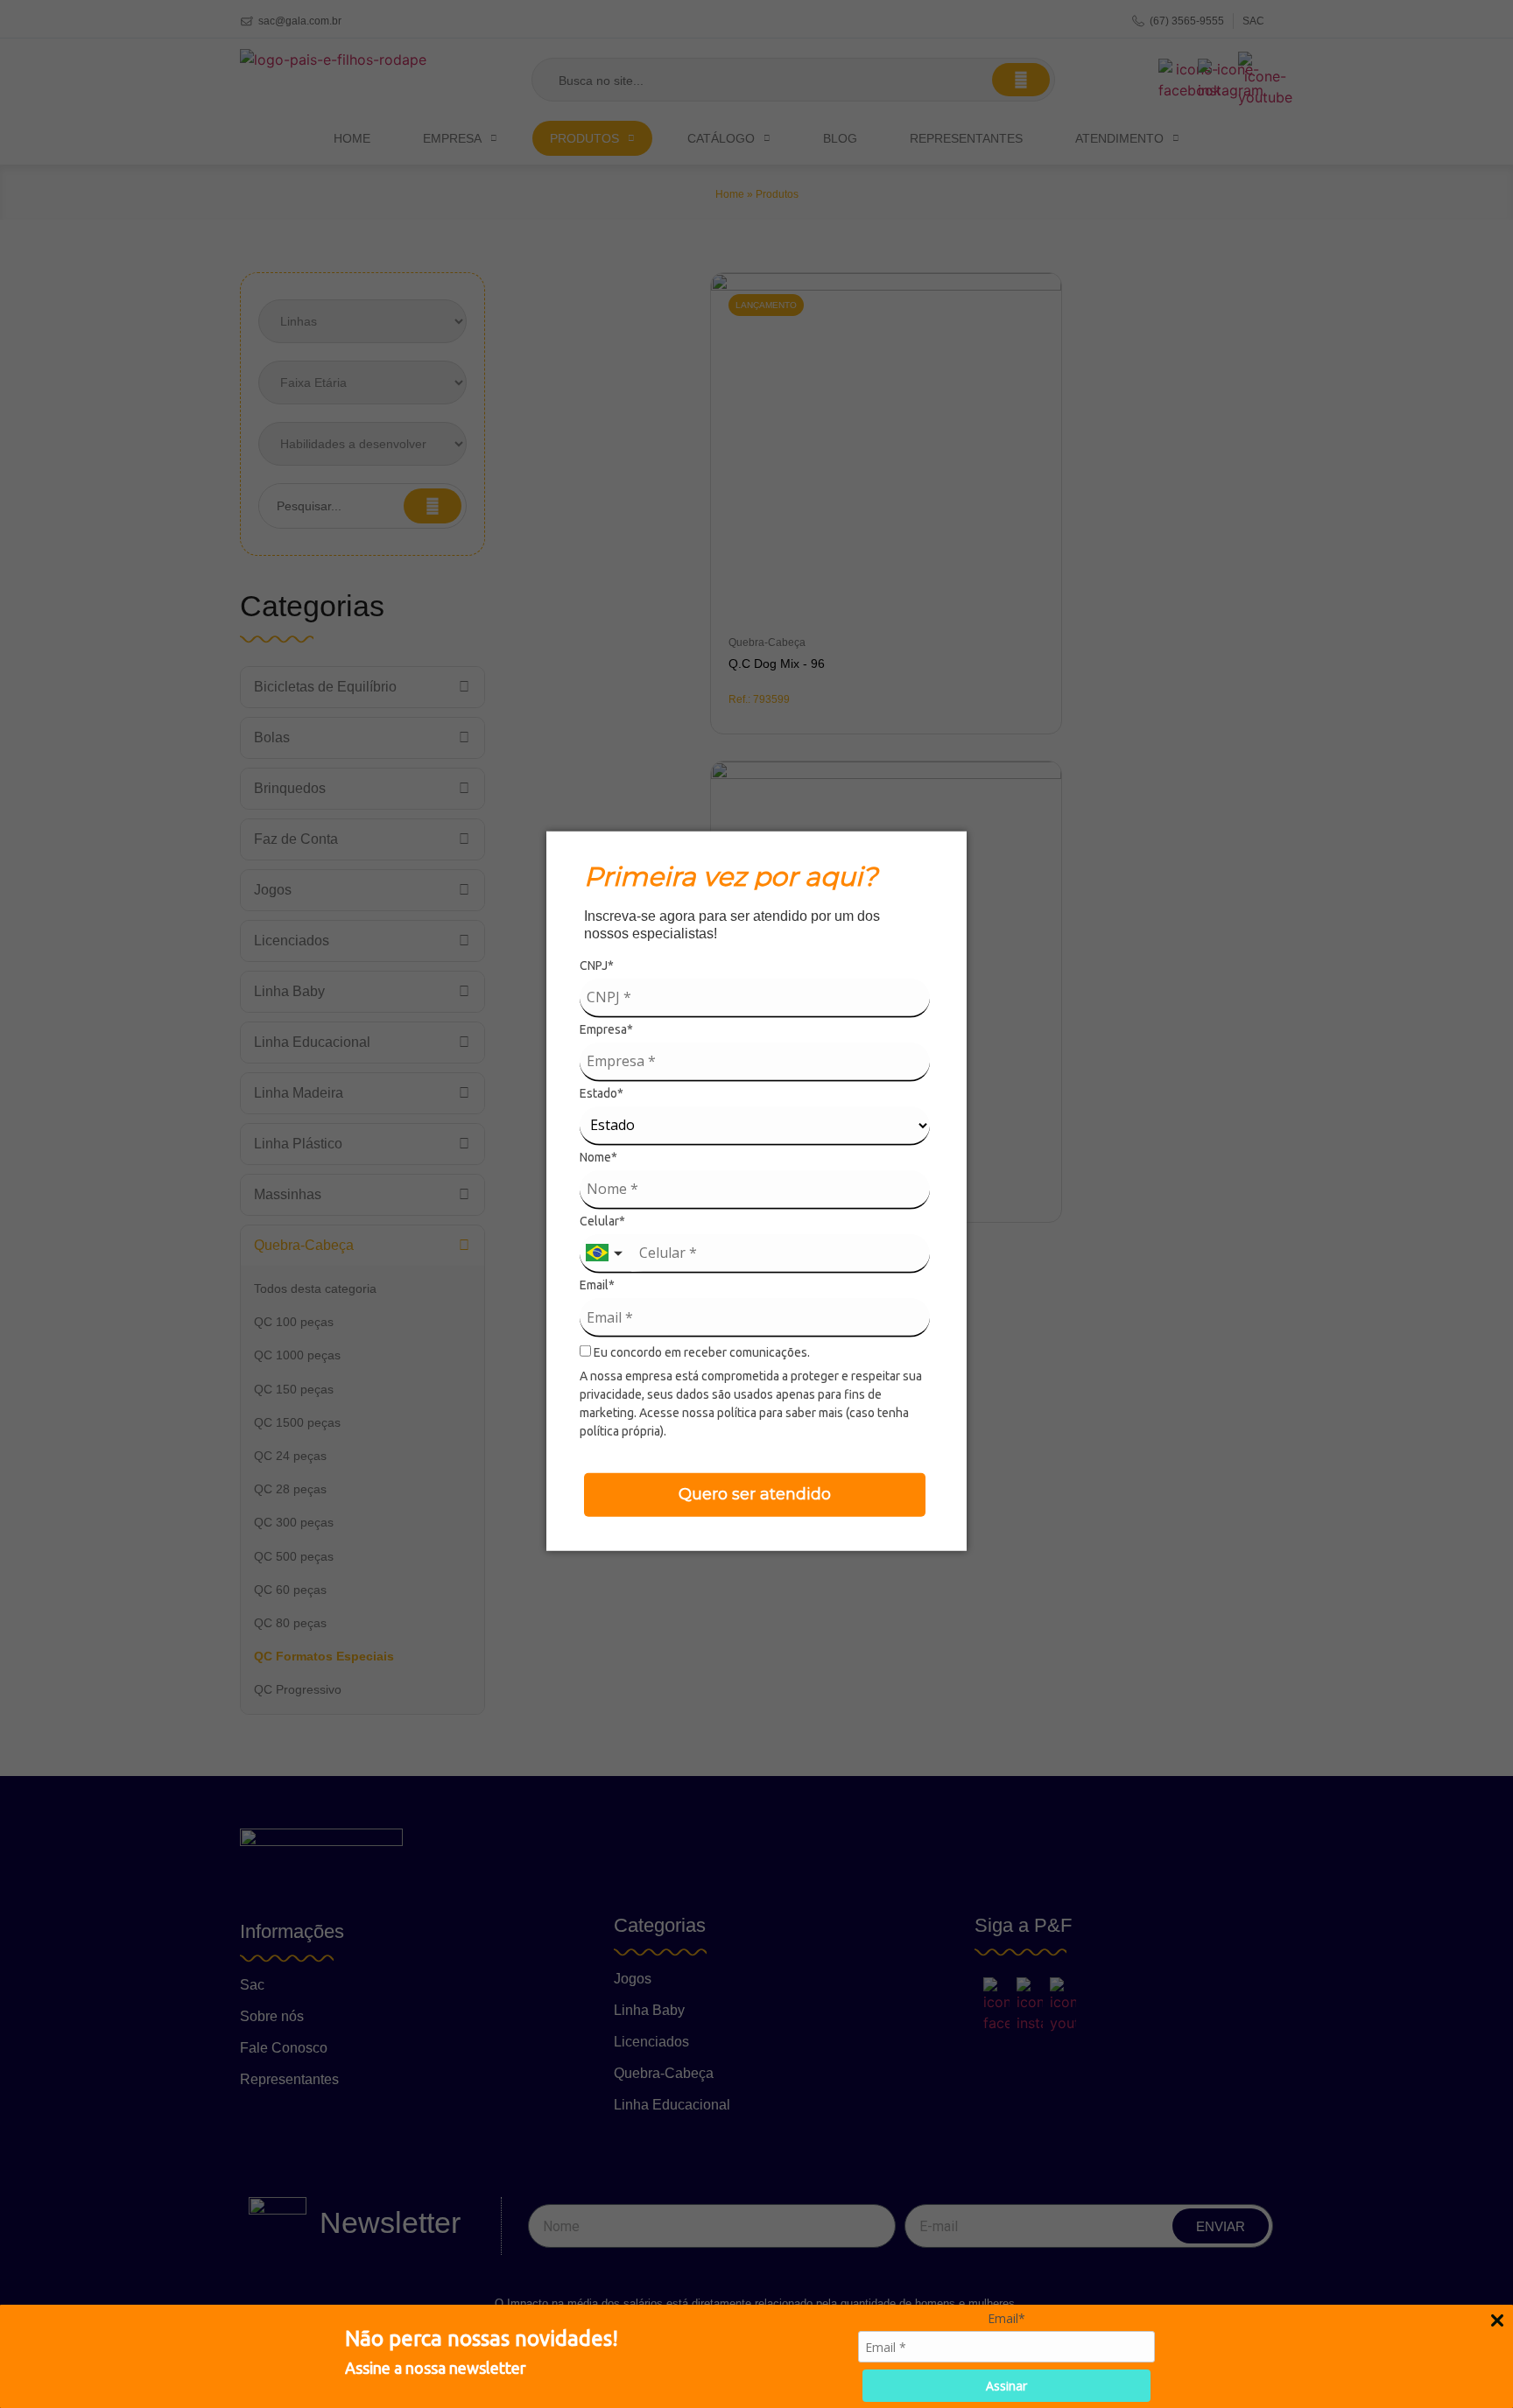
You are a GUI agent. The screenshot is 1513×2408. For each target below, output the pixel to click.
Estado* (602, 1092)
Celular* (602, 1221)
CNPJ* (597, 965)
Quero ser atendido (755, 1494)
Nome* (598, 1157)
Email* (597, 1285)
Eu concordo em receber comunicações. (700, 1352)
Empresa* (606, 1028)
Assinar (1006, 2386)
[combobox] (606, 1254)
